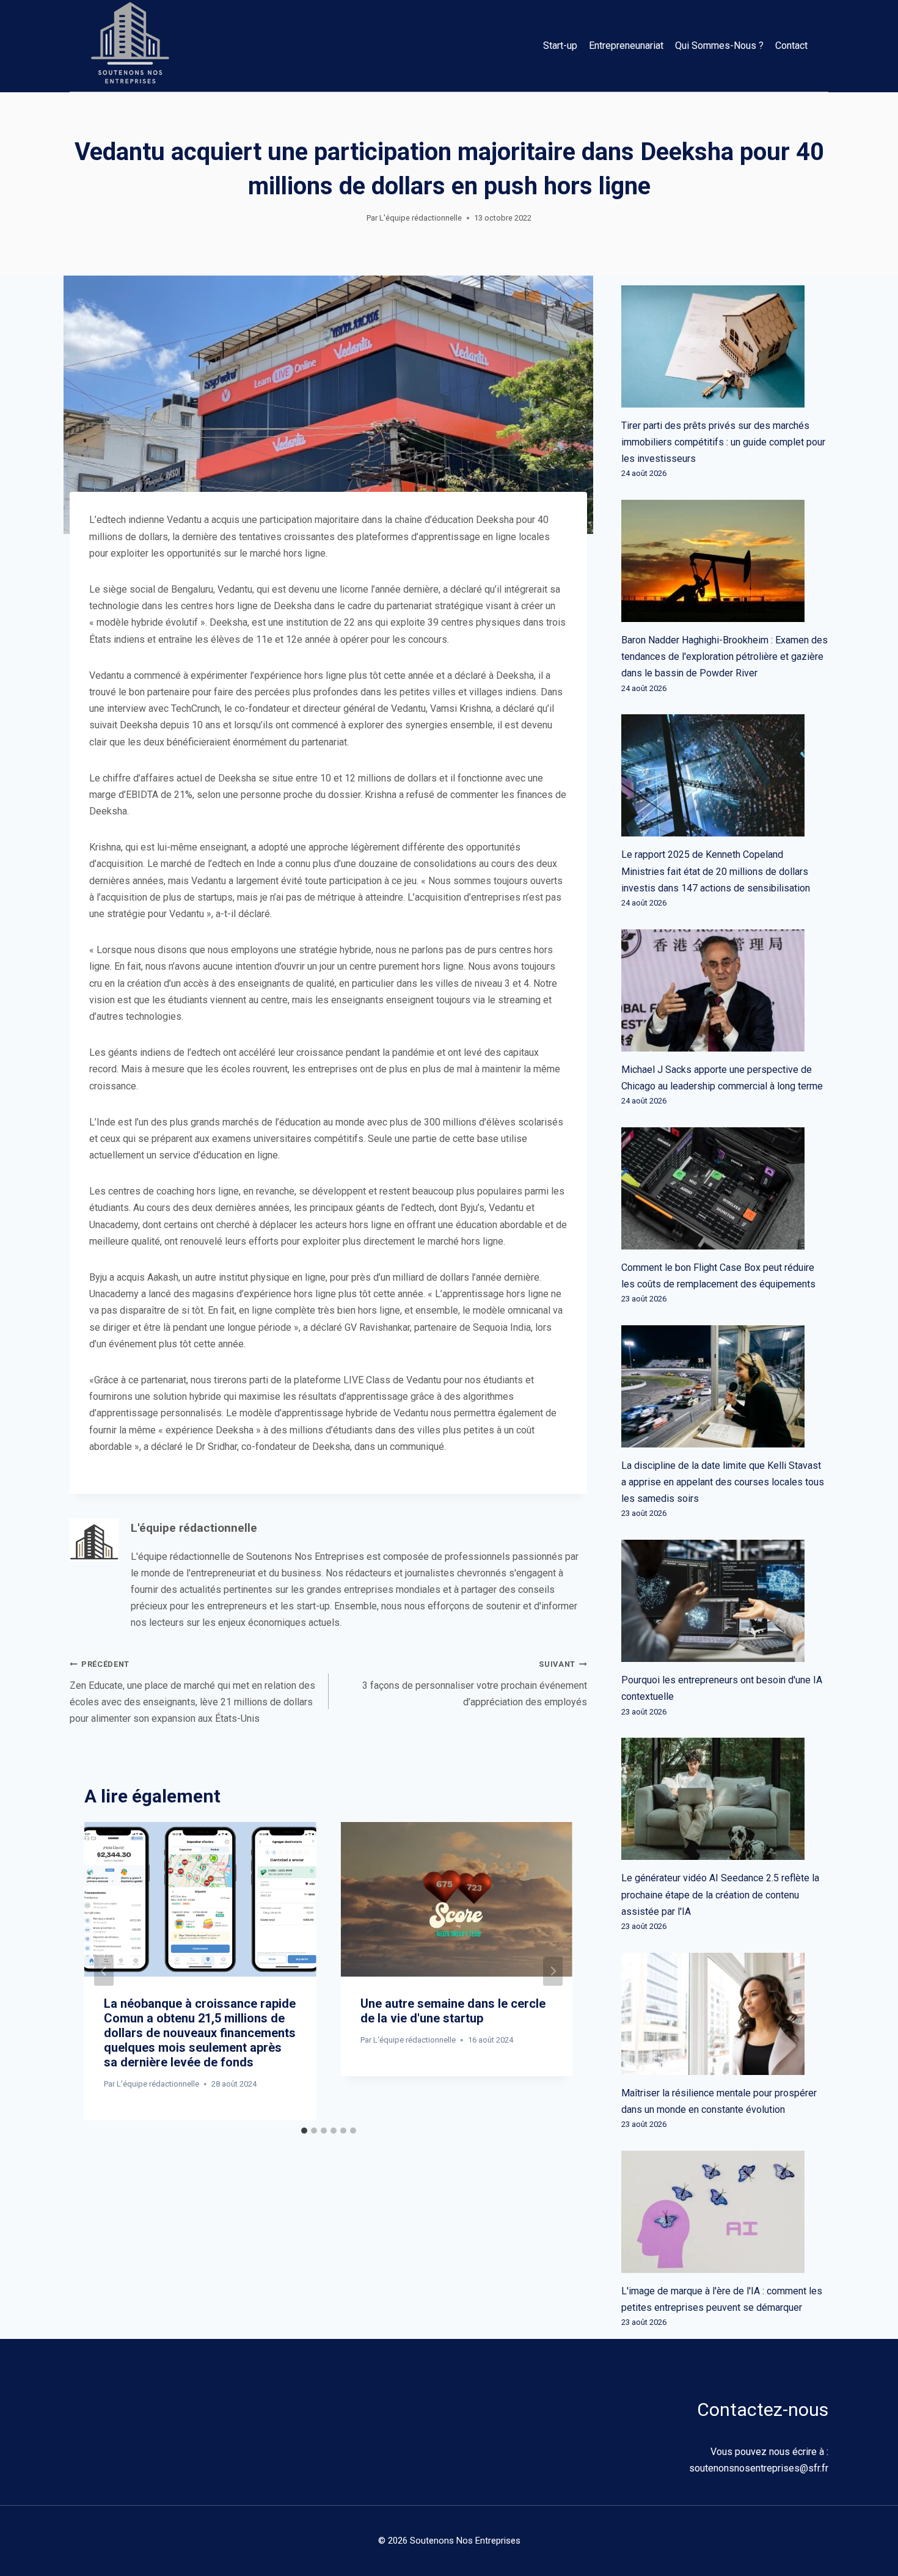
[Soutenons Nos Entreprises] (130, 46)
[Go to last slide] (104, 1971)
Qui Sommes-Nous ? (719, 46)
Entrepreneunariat (626, 46)
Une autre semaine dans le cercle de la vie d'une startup (453, 2011)
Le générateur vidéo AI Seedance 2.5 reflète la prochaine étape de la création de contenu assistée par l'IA (720, 1894)
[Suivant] (553, 1971)
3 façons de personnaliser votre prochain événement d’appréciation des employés (475, 1683)
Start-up (560, 46)
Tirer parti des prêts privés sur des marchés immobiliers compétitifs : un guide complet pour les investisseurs (723, 442)
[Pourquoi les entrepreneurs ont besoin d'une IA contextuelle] (725, 1601)
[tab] (304, 2131)
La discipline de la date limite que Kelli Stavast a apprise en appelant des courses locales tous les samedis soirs (723, 1482)
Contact (791, 46)
